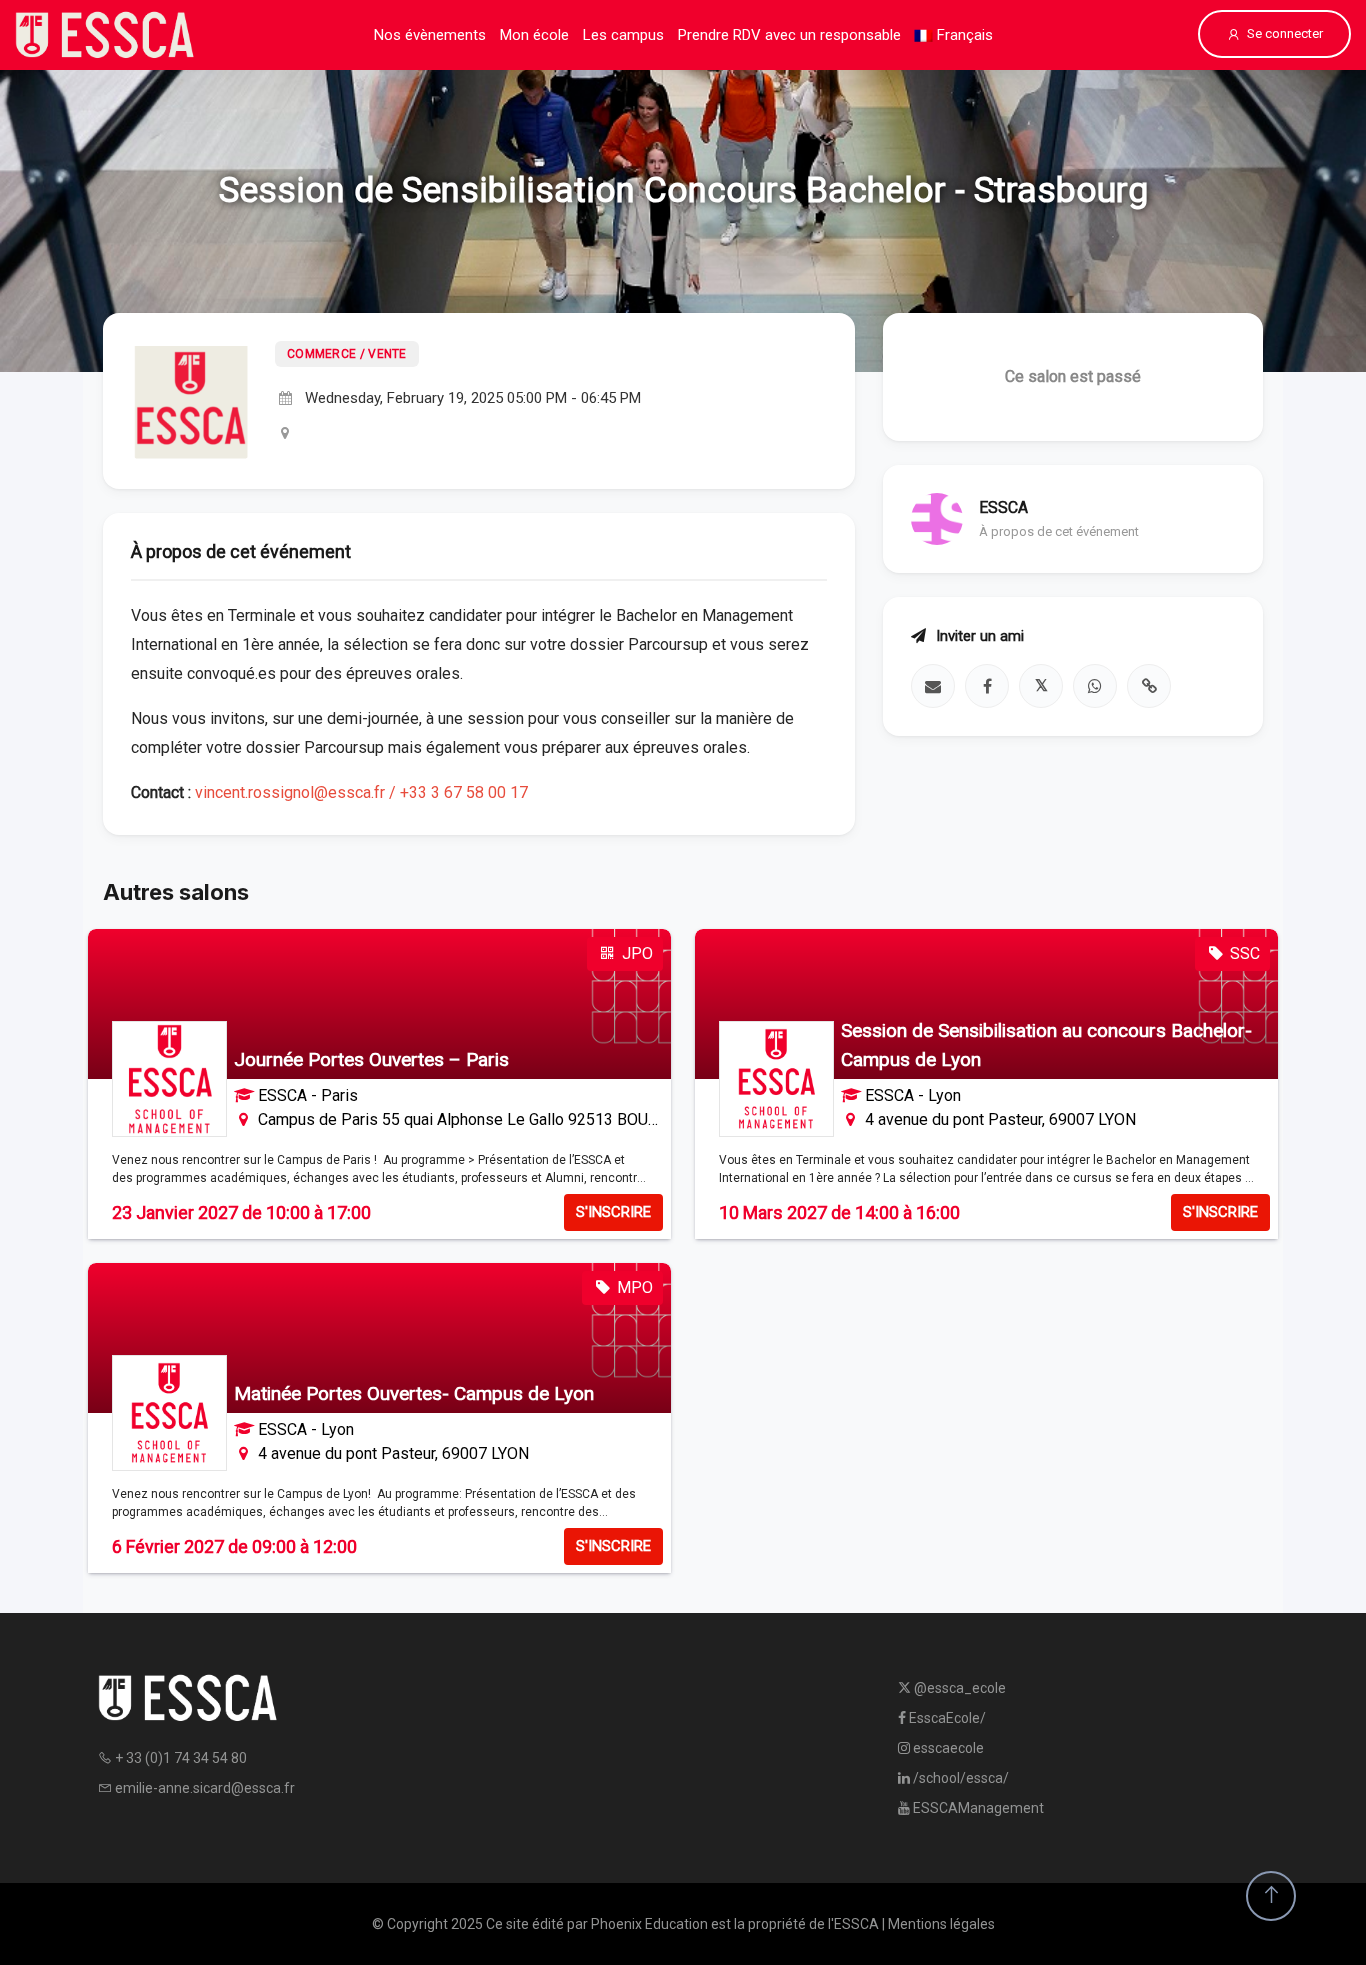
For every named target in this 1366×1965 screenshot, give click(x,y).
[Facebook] (987, 686)
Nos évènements (430, 35)
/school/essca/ (959, 1778)
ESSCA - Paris (308, 1095)
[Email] (933, 686)
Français (963, 35)
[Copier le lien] (1149, 686)
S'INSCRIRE (613, 1212)
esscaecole (947, 1748)
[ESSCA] (105, 35)
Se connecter (1285, 33)
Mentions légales (941, 1924)
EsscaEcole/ (946, 1718)
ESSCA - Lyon (913, 1095)
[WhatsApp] (1095, 686)
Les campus (623, 35)
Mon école (534, 35)
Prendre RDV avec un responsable (789, 35)
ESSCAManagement (977, 1808)
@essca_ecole (958, 1688)
